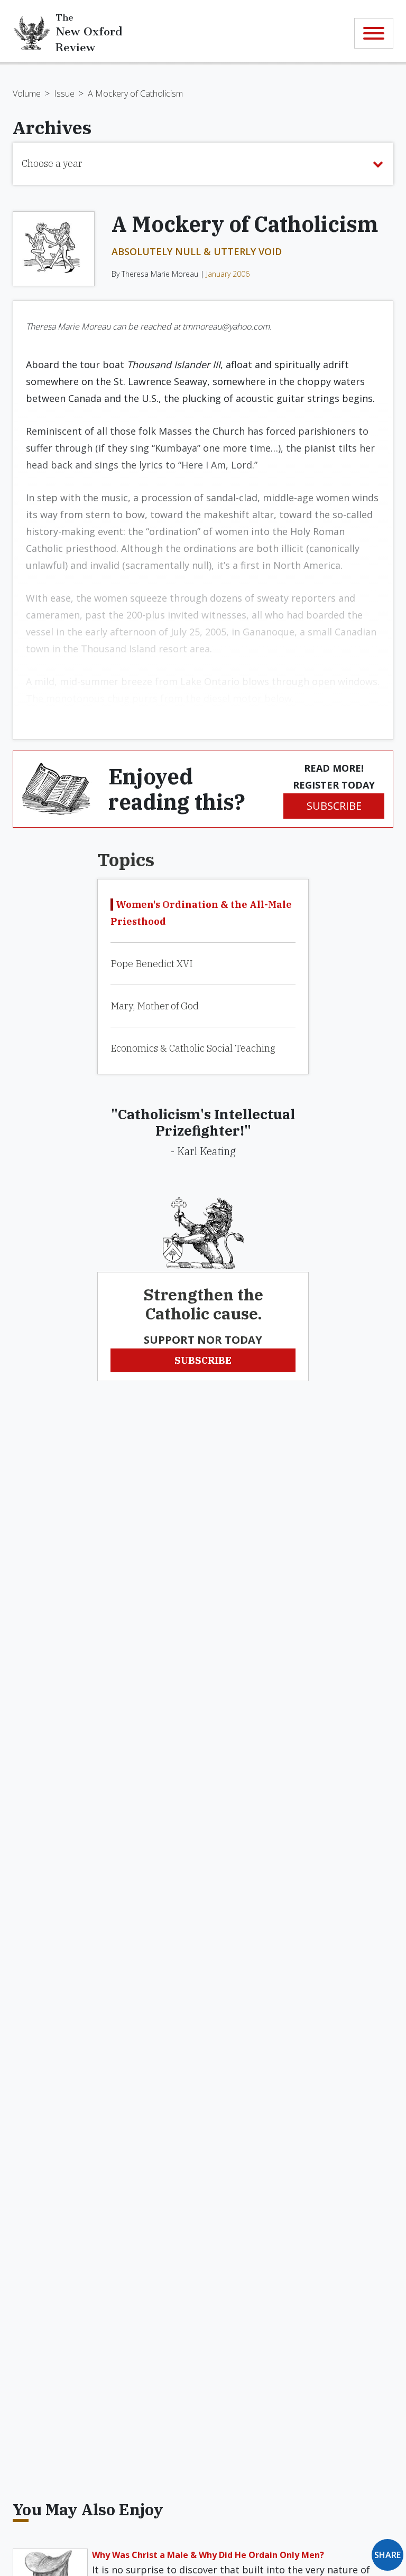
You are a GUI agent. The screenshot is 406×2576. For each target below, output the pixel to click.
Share (387, 2555)
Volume (27, 93)
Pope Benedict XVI (151, 964)
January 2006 (228, 274)
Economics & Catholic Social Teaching (193, 1048)
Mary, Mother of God (155, 1006)
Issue (64, 93)
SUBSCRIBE (334, 806)
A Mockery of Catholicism (135, 93)
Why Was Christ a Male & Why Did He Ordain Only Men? (208, 2555)
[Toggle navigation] (374, 33)
